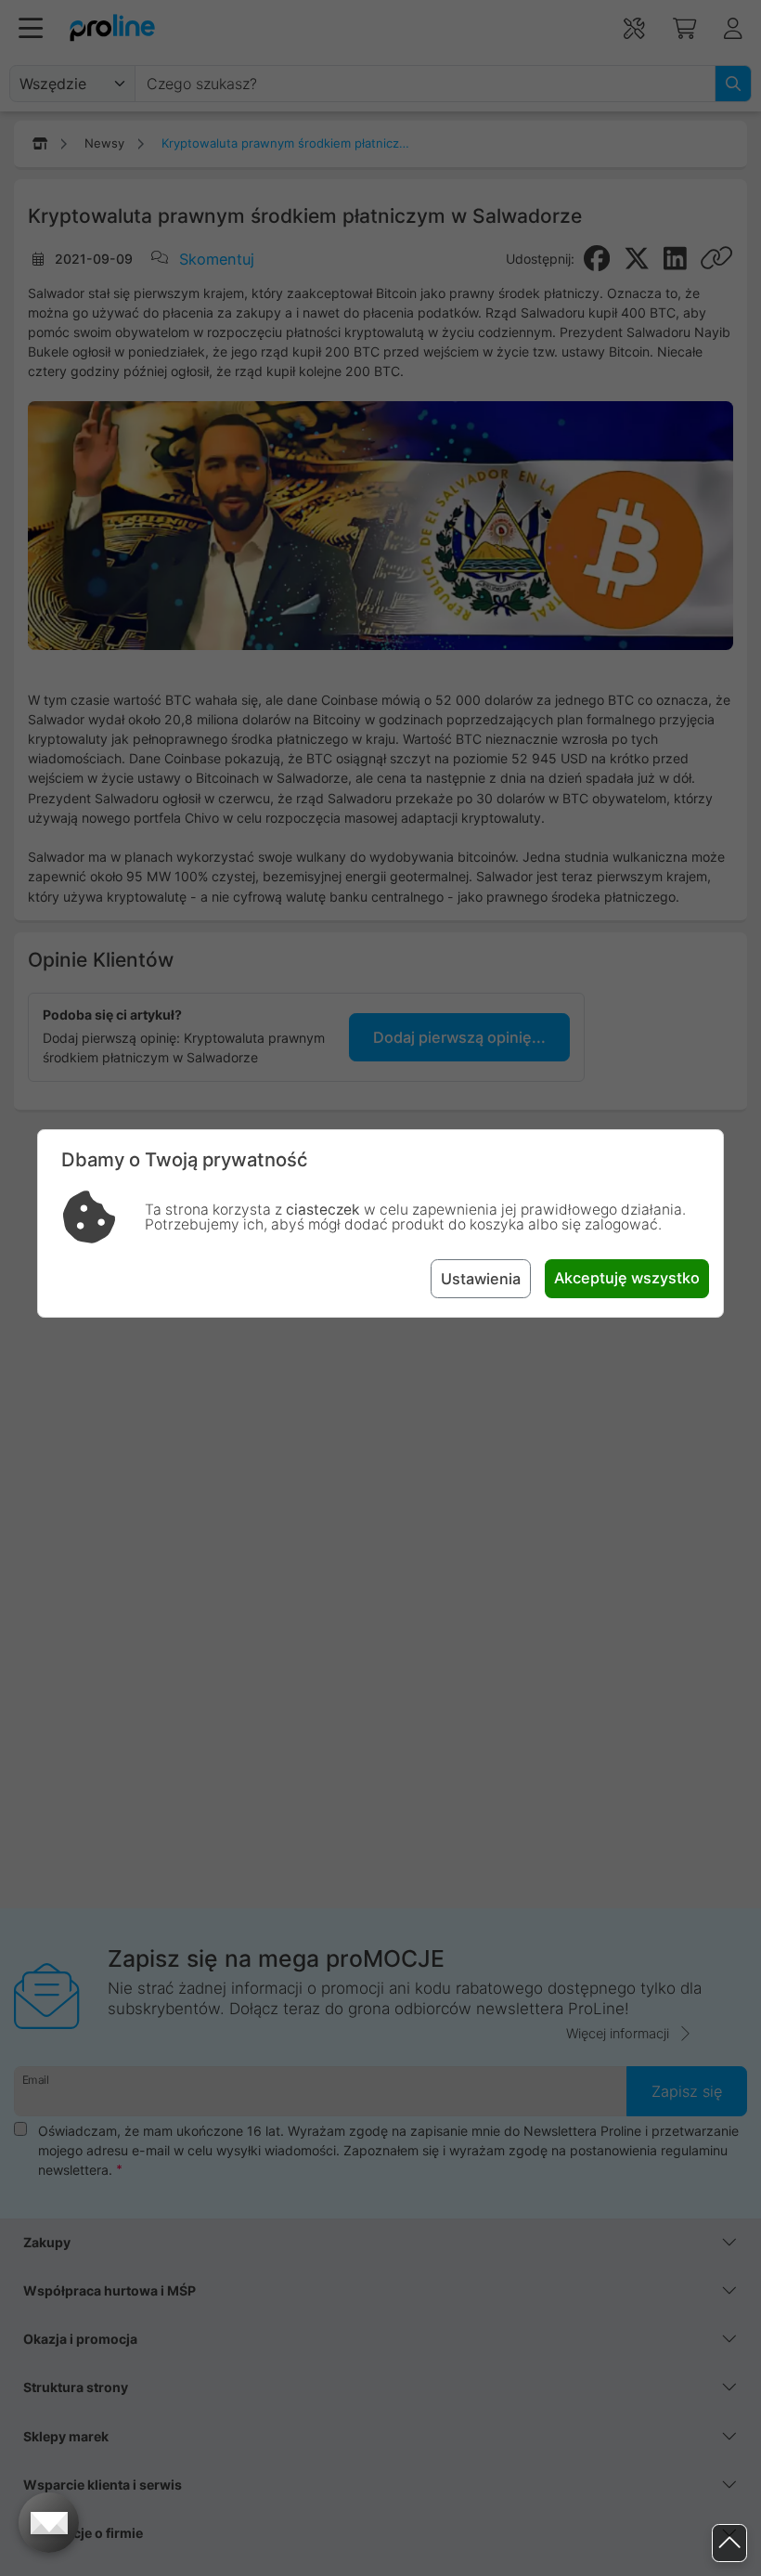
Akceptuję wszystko (627, 1278)
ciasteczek (323, 1210)
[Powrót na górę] (729, 2543)
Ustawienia (481, 1279)
